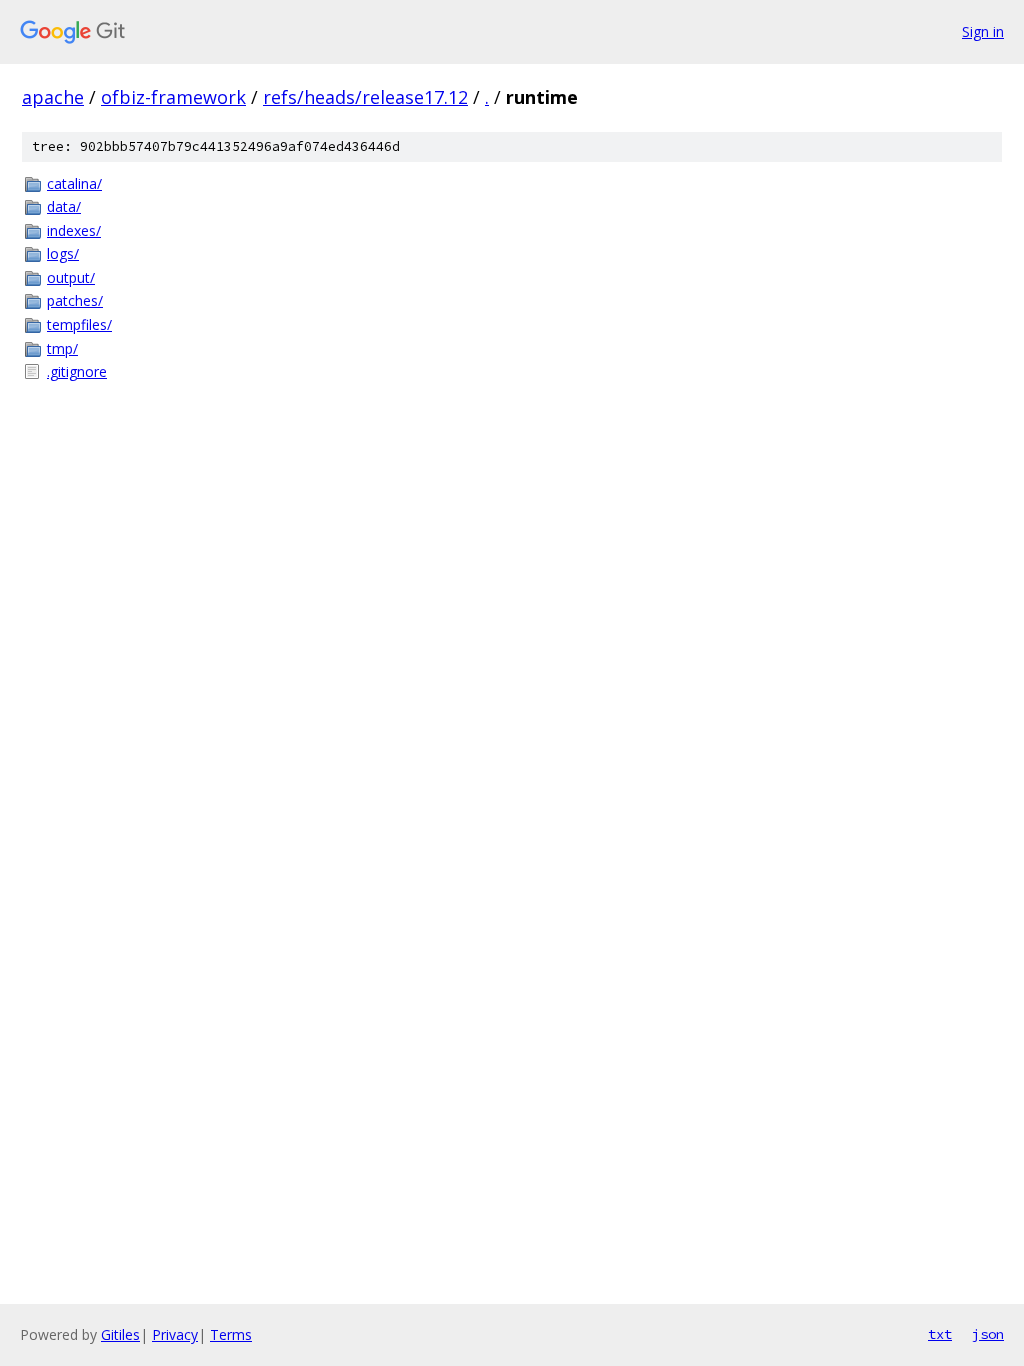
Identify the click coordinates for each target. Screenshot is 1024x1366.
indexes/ (74, 230)
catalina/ (74, 183)
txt (940, 1334)
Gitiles (120, 1334)
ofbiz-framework (173, 97)
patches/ (75, 300)
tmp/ (62, 348)
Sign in (983, 31)
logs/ (63, 253)
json (988, 1334)
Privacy (175, 1334)
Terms (231, 1334)
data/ (64, 206)
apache (53, 97)
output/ (71, 277)
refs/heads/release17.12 (365, 97)
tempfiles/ (79, 324)
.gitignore (77, 371)
